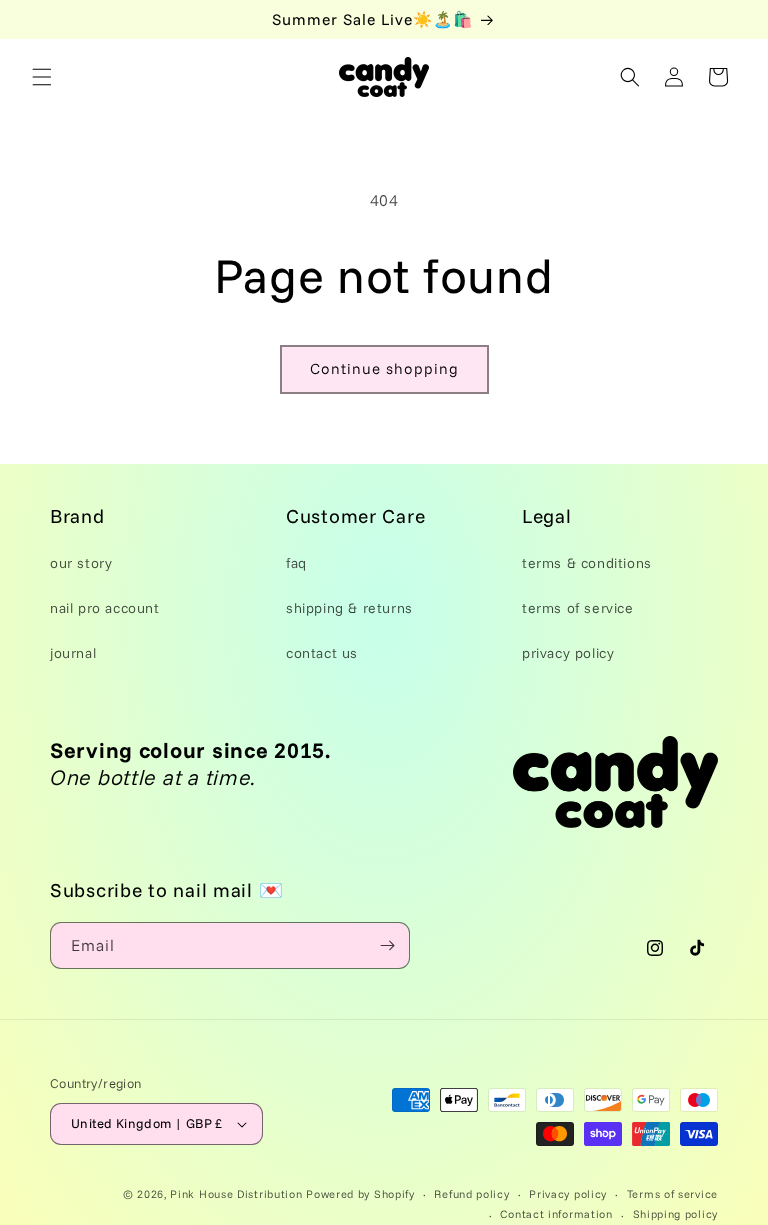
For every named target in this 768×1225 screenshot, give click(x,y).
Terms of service (672, 1194)
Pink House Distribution (238, 1194)
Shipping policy (676, 1214)
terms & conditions (587, 563)
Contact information (556, 1214)
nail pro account (105, 608)
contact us (322, 653)
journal (73, 653)
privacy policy (568, 653)
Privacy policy (568, 1194)
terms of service (578, 608)
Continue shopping (384, 368)
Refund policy (471, 1194)
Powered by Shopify (360, 1194)
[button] (42, 77)
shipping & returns (349, 608)
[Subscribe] (387, 945)
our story (81, 563)
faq (296, 563)
